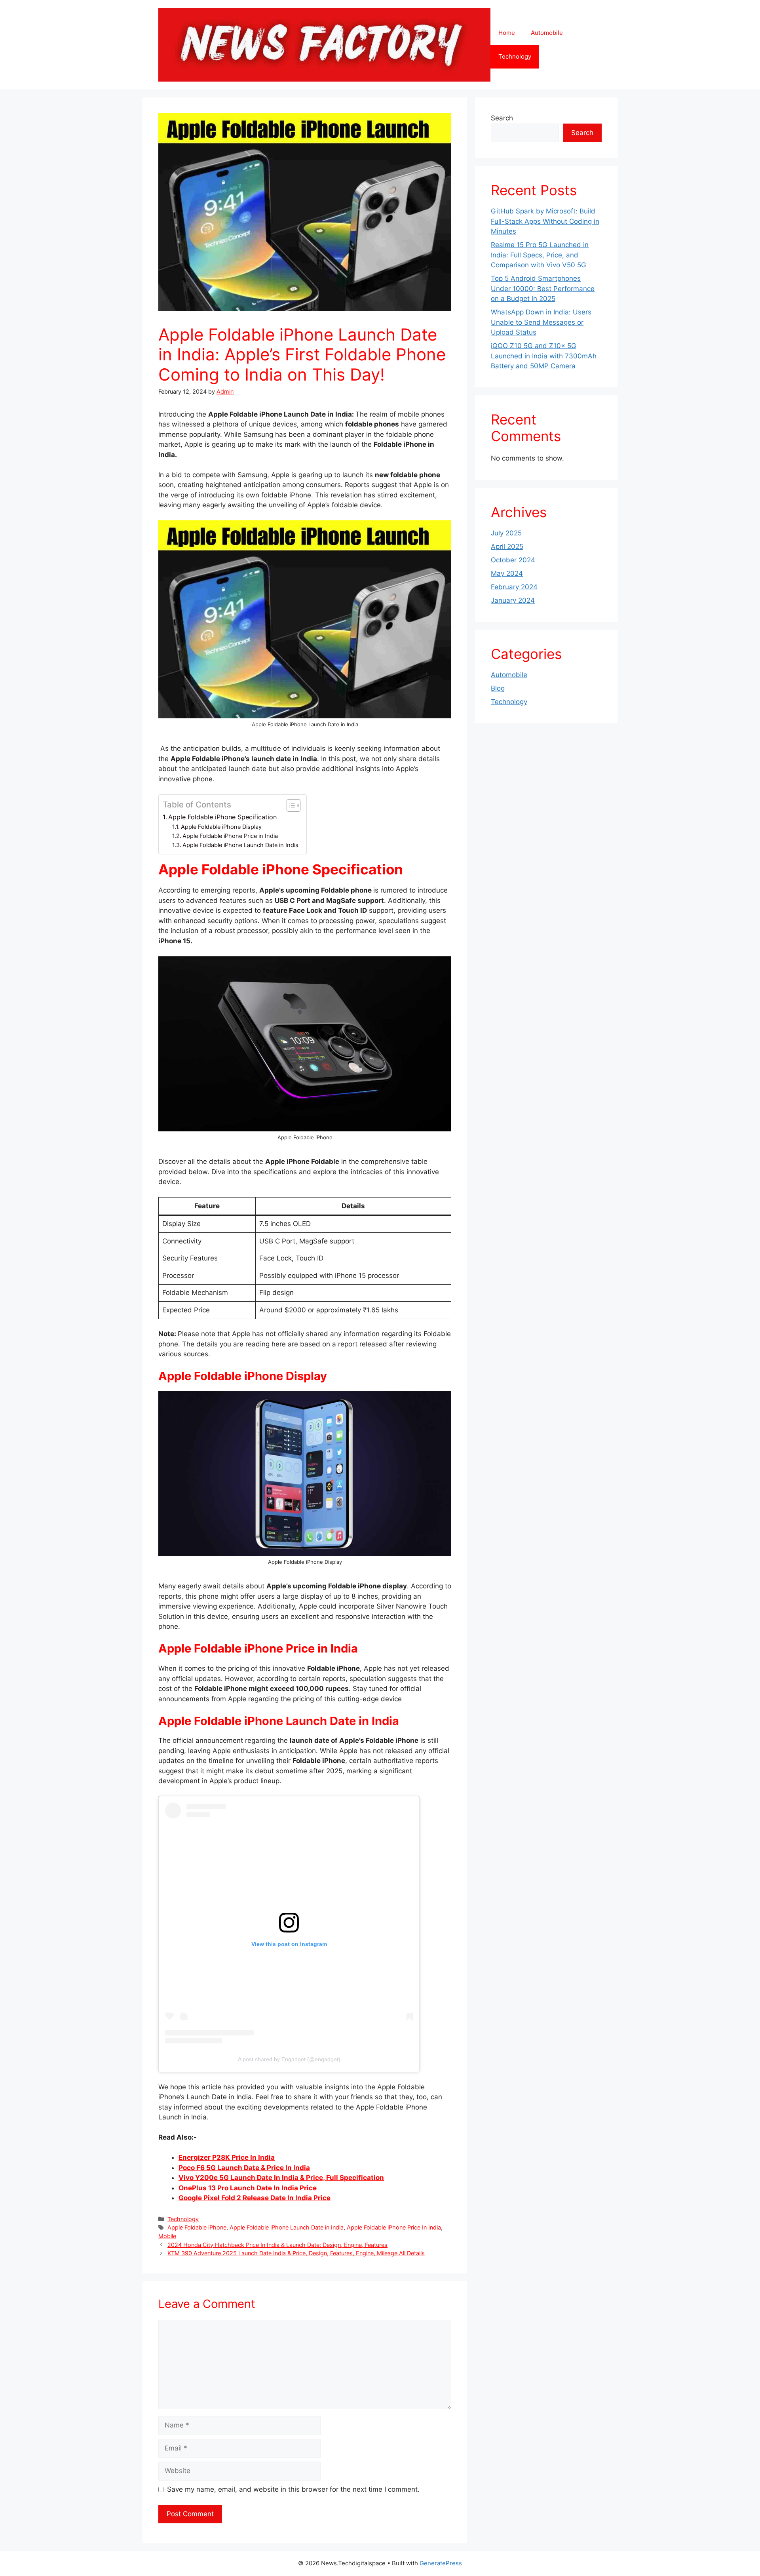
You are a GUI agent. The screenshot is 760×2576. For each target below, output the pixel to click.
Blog (498, 688)
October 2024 (513, 560)
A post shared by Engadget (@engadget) (289, 2059)
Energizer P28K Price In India (227, 2157)
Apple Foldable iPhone (197, 2227)
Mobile (167, 2236)
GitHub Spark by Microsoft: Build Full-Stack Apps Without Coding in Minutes (545, 221)
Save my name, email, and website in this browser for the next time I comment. (293, 2489)
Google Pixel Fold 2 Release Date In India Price (255, 2198)
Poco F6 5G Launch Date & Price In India (244, 2168)
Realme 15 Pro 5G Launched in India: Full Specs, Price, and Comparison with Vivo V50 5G (540, 255)
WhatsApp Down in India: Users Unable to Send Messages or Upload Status (541, 322)
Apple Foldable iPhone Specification (222, 817)
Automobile (547, 33)
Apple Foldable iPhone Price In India (394, 2227)
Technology (515, 56)
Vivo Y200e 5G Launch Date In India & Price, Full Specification (281, 2178)
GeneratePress (441, 2563)
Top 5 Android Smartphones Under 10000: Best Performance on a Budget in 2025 (543, 288)
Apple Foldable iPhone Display (221, 827)
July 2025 (506, 533)
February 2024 (514, 587)
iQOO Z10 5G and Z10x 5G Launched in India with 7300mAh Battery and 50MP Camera (544, 356)
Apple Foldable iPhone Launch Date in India (240, 845)
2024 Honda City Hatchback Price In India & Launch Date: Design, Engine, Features (277, 2245)
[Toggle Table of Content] (290, 805)
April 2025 (507, 546)
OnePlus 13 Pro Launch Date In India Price (248, 2188)
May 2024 (507, 573)
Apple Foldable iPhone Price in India (230, 836)
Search (502, 118)
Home (507, 33)
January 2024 (513, 600)
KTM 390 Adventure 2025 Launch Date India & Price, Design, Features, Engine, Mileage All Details (296, 2253)
